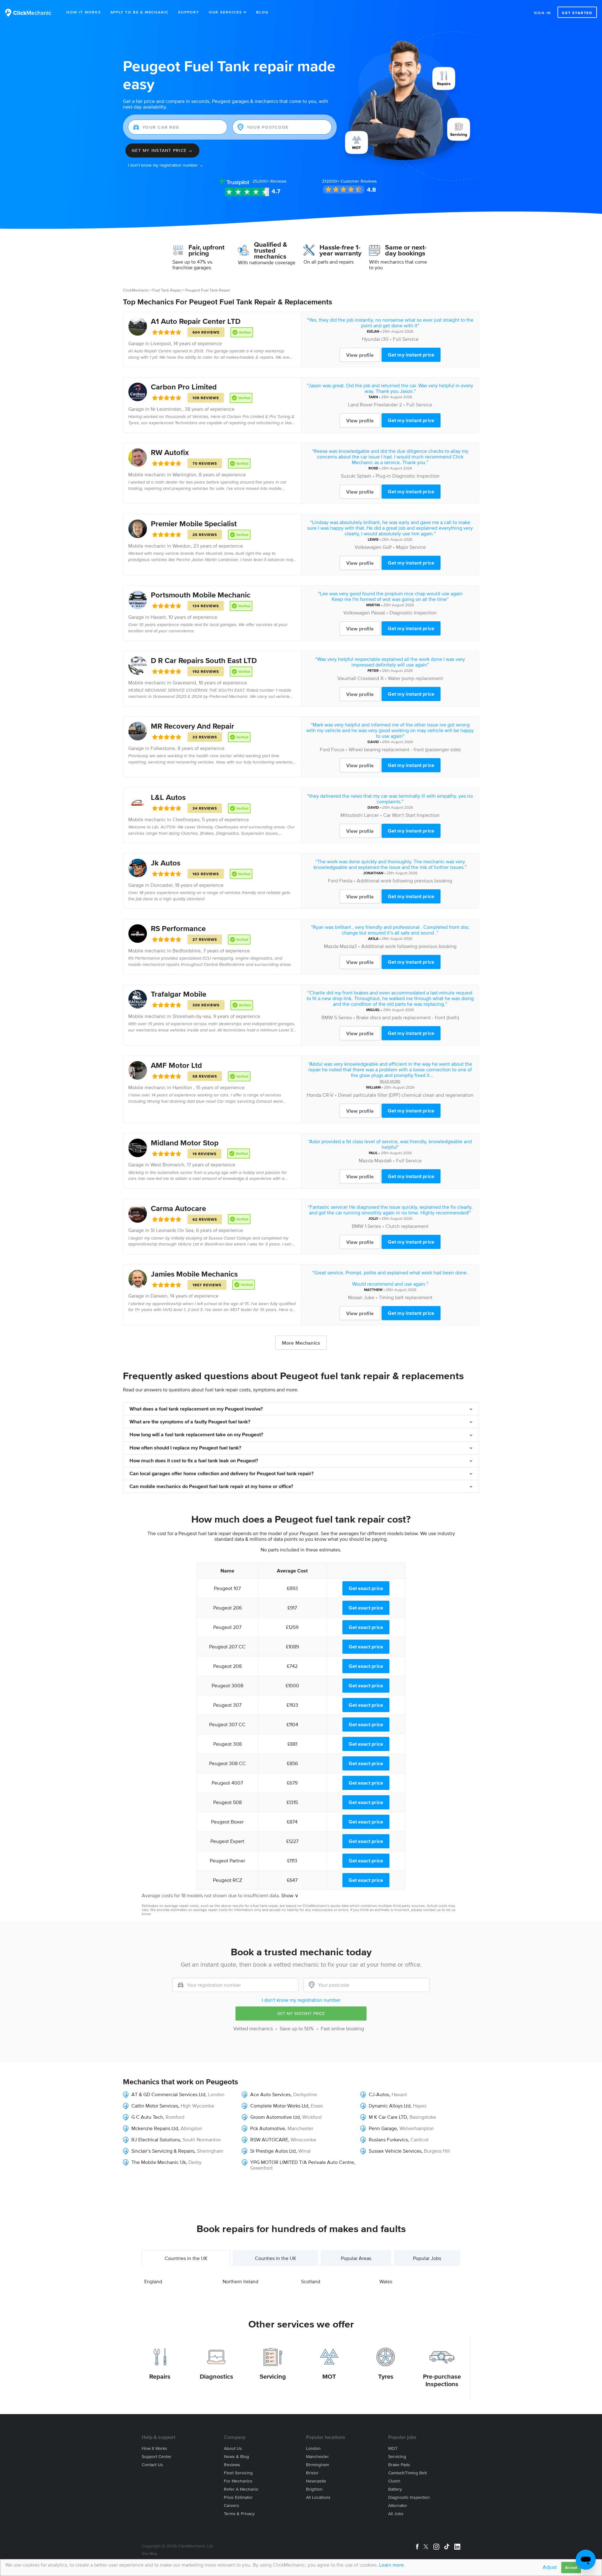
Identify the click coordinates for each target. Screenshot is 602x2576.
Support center (157, 2457)
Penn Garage (383, 2128)
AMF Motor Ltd (176, 1065)
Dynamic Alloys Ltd (390, 2106)
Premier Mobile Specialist (194, 524)
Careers (232, 2506)
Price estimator (238, 2497)
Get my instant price (411, 355)
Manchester (300, 2128)
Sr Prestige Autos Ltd (273, 2151)
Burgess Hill (437, 2151)
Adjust (550, 2567)
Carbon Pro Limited (184, 387)
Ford (325, 749)
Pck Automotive (268, 2128)
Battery (395, 2489)
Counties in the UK (276, 2258)
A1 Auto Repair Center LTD (196, 321)
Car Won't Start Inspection (411, 815)
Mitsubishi (352, 815)
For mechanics (238, 2481)
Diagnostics (217, 2376)
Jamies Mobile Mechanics (194, 1274)
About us (233, 2448)
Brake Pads (399, 2465)
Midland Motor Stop (185, 1143)
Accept (571, 2567)
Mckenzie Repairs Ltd (155, 2128)
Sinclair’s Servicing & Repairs (163, 2151)
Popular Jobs (427, 2258)
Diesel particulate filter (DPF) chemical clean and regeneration (406, 1095)
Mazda (331, 946)
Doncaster (161, 885)
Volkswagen (368, 547)
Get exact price (366, 1588)
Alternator (398, 2506)
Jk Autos (166, 863)
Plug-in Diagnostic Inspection (408, 476)
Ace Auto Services (270, 2094)
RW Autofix (170, 452)
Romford (175, 2117)
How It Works (84, 12)
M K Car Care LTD (388, 2117)
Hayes (420, 2106)
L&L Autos (168, 797)
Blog (262, 12)
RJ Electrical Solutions (156, 2140)
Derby (195, 2162)
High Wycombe (197, 2106)
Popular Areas (356, 2258)
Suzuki (348, 476)
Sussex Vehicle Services (395, 2151)
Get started (577, 13)
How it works (154, 2448)
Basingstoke (423, 2117)
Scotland (311, 2281)
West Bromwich (167, 1165)
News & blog (236, 2457)
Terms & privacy (239, 2514)
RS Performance (178, 928)
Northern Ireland (240, 2281)
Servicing (273, 2376)
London (216, 2094)
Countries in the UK (186, 2258)
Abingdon (191, 2128)
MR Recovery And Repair (193, 726)
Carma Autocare (178, 1208)
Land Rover (360, 404)
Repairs (160, 2376)
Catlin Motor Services (155, 2106)
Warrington (184, 474)
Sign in (543, 13)
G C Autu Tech (147, 2117)
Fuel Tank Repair (167, 290)
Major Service (411, 547)
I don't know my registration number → (166, 165)
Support (189, 12)
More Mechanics (301, 1343)
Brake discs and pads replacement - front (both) (408, 1017)
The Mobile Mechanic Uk (159, 2162)
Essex (317, 2106)
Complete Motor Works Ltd (279, 2106)
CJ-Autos (379, 2094)
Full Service (406, 339)
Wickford (312, 2117)
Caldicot (420, 2140)
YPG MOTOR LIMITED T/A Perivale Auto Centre (302, 2162)
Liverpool (161, 343)
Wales (386, 2281)
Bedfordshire (187, 951)
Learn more (391, 2565)
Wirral (304, 2151)
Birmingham (317, 2465)
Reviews (269, 181)
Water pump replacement (415, 678)
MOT (329, 2376)
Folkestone (163, 748)
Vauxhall (347, 678)
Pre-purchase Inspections (442, 2380)
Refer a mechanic (241, 2489)
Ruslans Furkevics (388, 2140)
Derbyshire (305, 2094)
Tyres (386, 2376)
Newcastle (316, 2481)
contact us (432, 1910)
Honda (314, 1095)
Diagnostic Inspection (413, 613)
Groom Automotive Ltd (275, 2117)
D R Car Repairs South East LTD (204, 660)
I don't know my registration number (301, 2000)
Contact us (152, 2465)
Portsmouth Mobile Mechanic (201, 595)
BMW (327, 1017)
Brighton (314, 2489)
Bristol (312, 2473)
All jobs (396, 2514)
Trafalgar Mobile (179, 994)
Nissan (355, 1297)
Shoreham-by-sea (192, 1016)
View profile (360, 355)
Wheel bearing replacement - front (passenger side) (405, 749)
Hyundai (371, 339)
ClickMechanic (136, 290)
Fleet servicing (238, 2473)
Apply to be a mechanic (140, 12)
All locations (318, 2497)
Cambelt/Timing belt (407, 2473)
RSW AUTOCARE (269, 2140)
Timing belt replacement (406, 1297)
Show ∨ (290, 1895)
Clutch (394, 2481)
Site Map (150, 2554)
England (153, 2281)
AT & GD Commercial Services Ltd (168, 2094)
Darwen (159, 1296)
